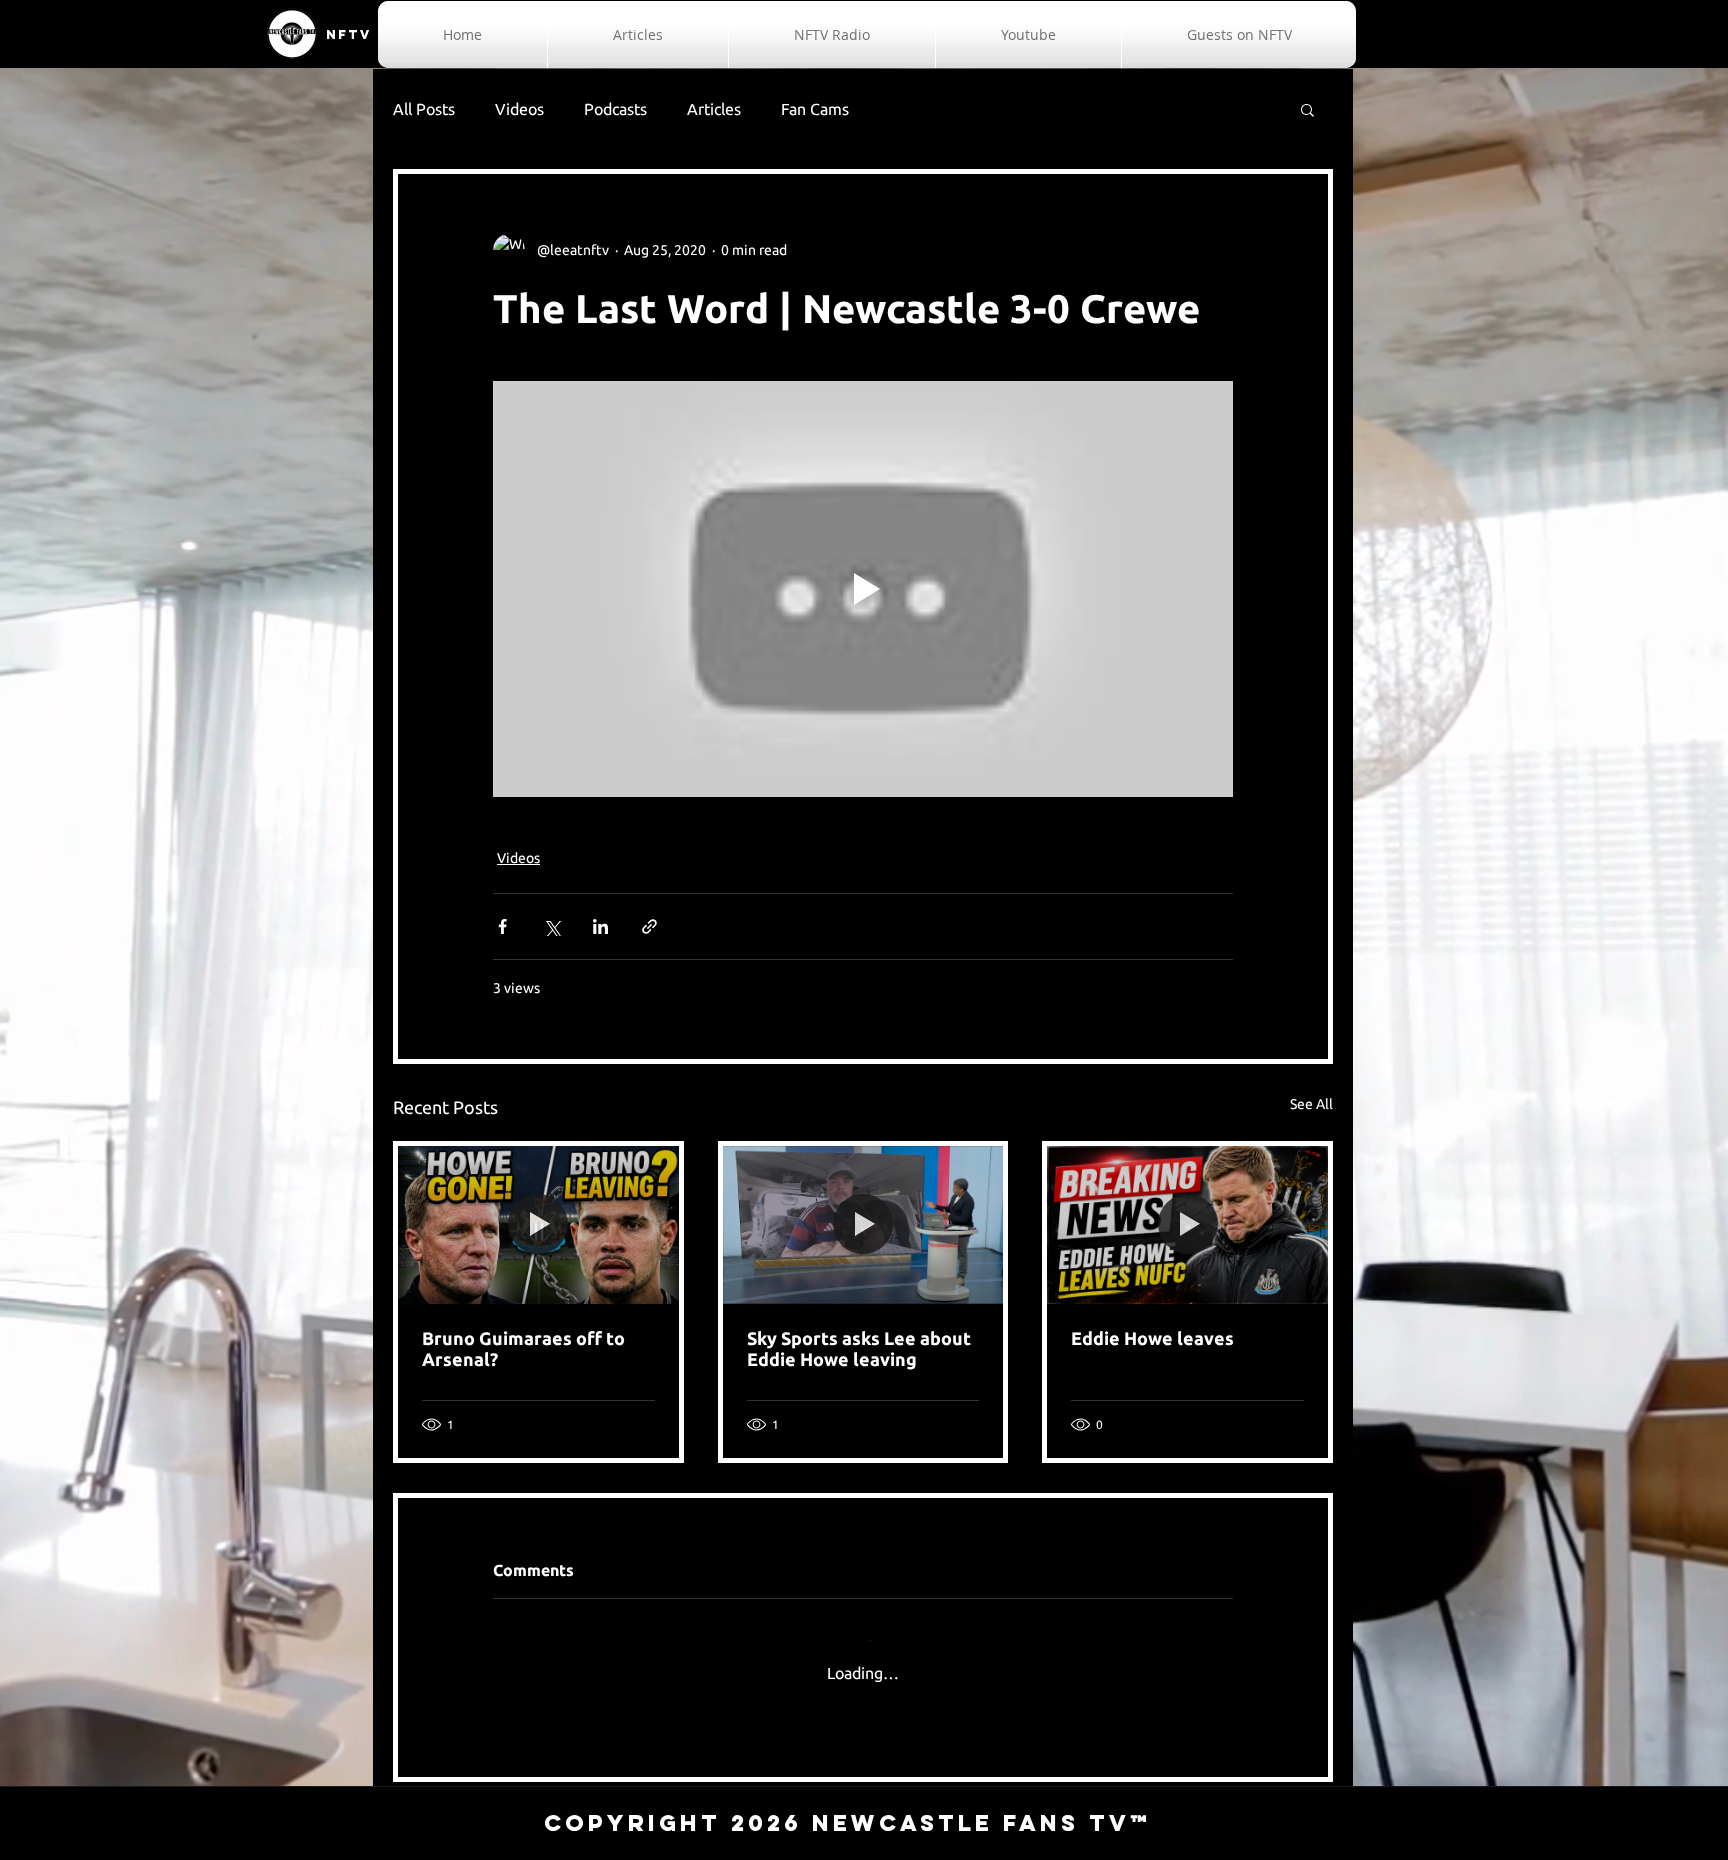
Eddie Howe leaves (1152, 1338)
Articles (714, 109)
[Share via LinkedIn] (600, 926)
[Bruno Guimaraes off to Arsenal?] (538, 1225)
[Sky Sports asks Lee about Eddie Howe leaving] (863, 1225)
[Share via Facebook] (502, 926)
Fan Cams (815, 109)
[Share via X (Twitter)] (551, 926)
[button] (1307, 109)
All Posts (424, 109)
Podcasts (615, 109)
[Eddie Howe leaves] (1187, 1225)
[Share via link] (649, 926)
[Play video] (863, 589)
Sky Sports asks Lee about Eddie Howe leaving (859, 1348)
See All (1311, 1104)
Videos (519, 109)
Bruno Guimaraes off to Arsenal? (523, 1348)
